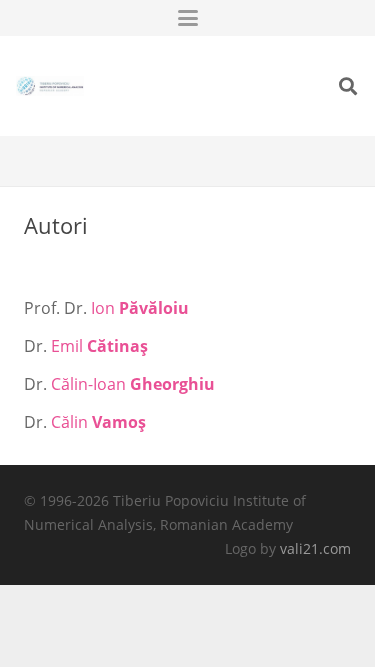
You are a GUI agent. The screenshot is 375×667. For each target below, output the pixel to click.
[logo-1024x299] (50, 86)
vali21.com (315, 548)
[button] (188, 18)
